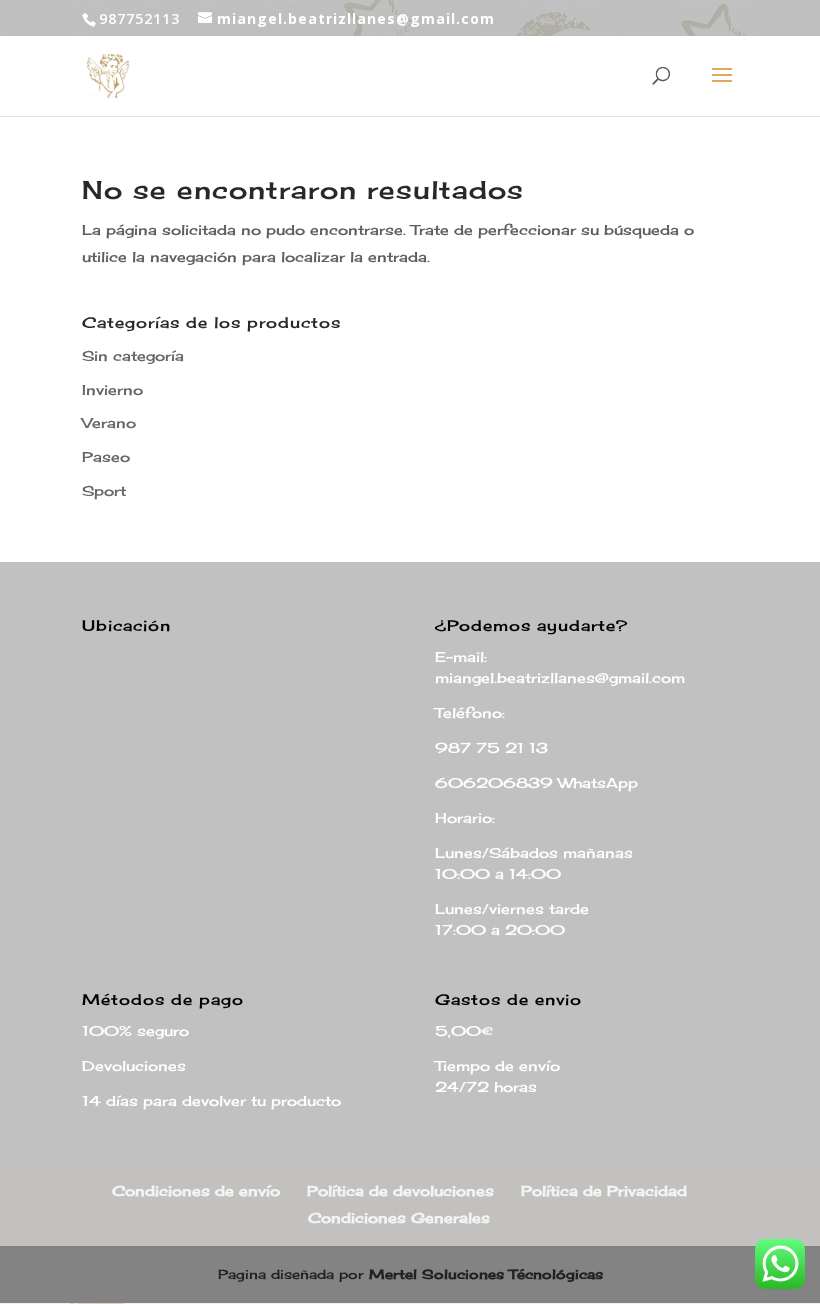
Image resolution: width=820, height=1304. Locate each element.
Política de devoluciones (400, 1190)
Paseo (106, 456)
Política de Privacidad (604, 1190)
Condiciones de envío (196, 1190)
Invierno (112, 389)
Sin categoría (133, 355)
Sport (104, 490)
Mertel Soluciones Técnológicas (486, 1274)
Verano (109, 422)
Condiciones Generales (399, 1217)
